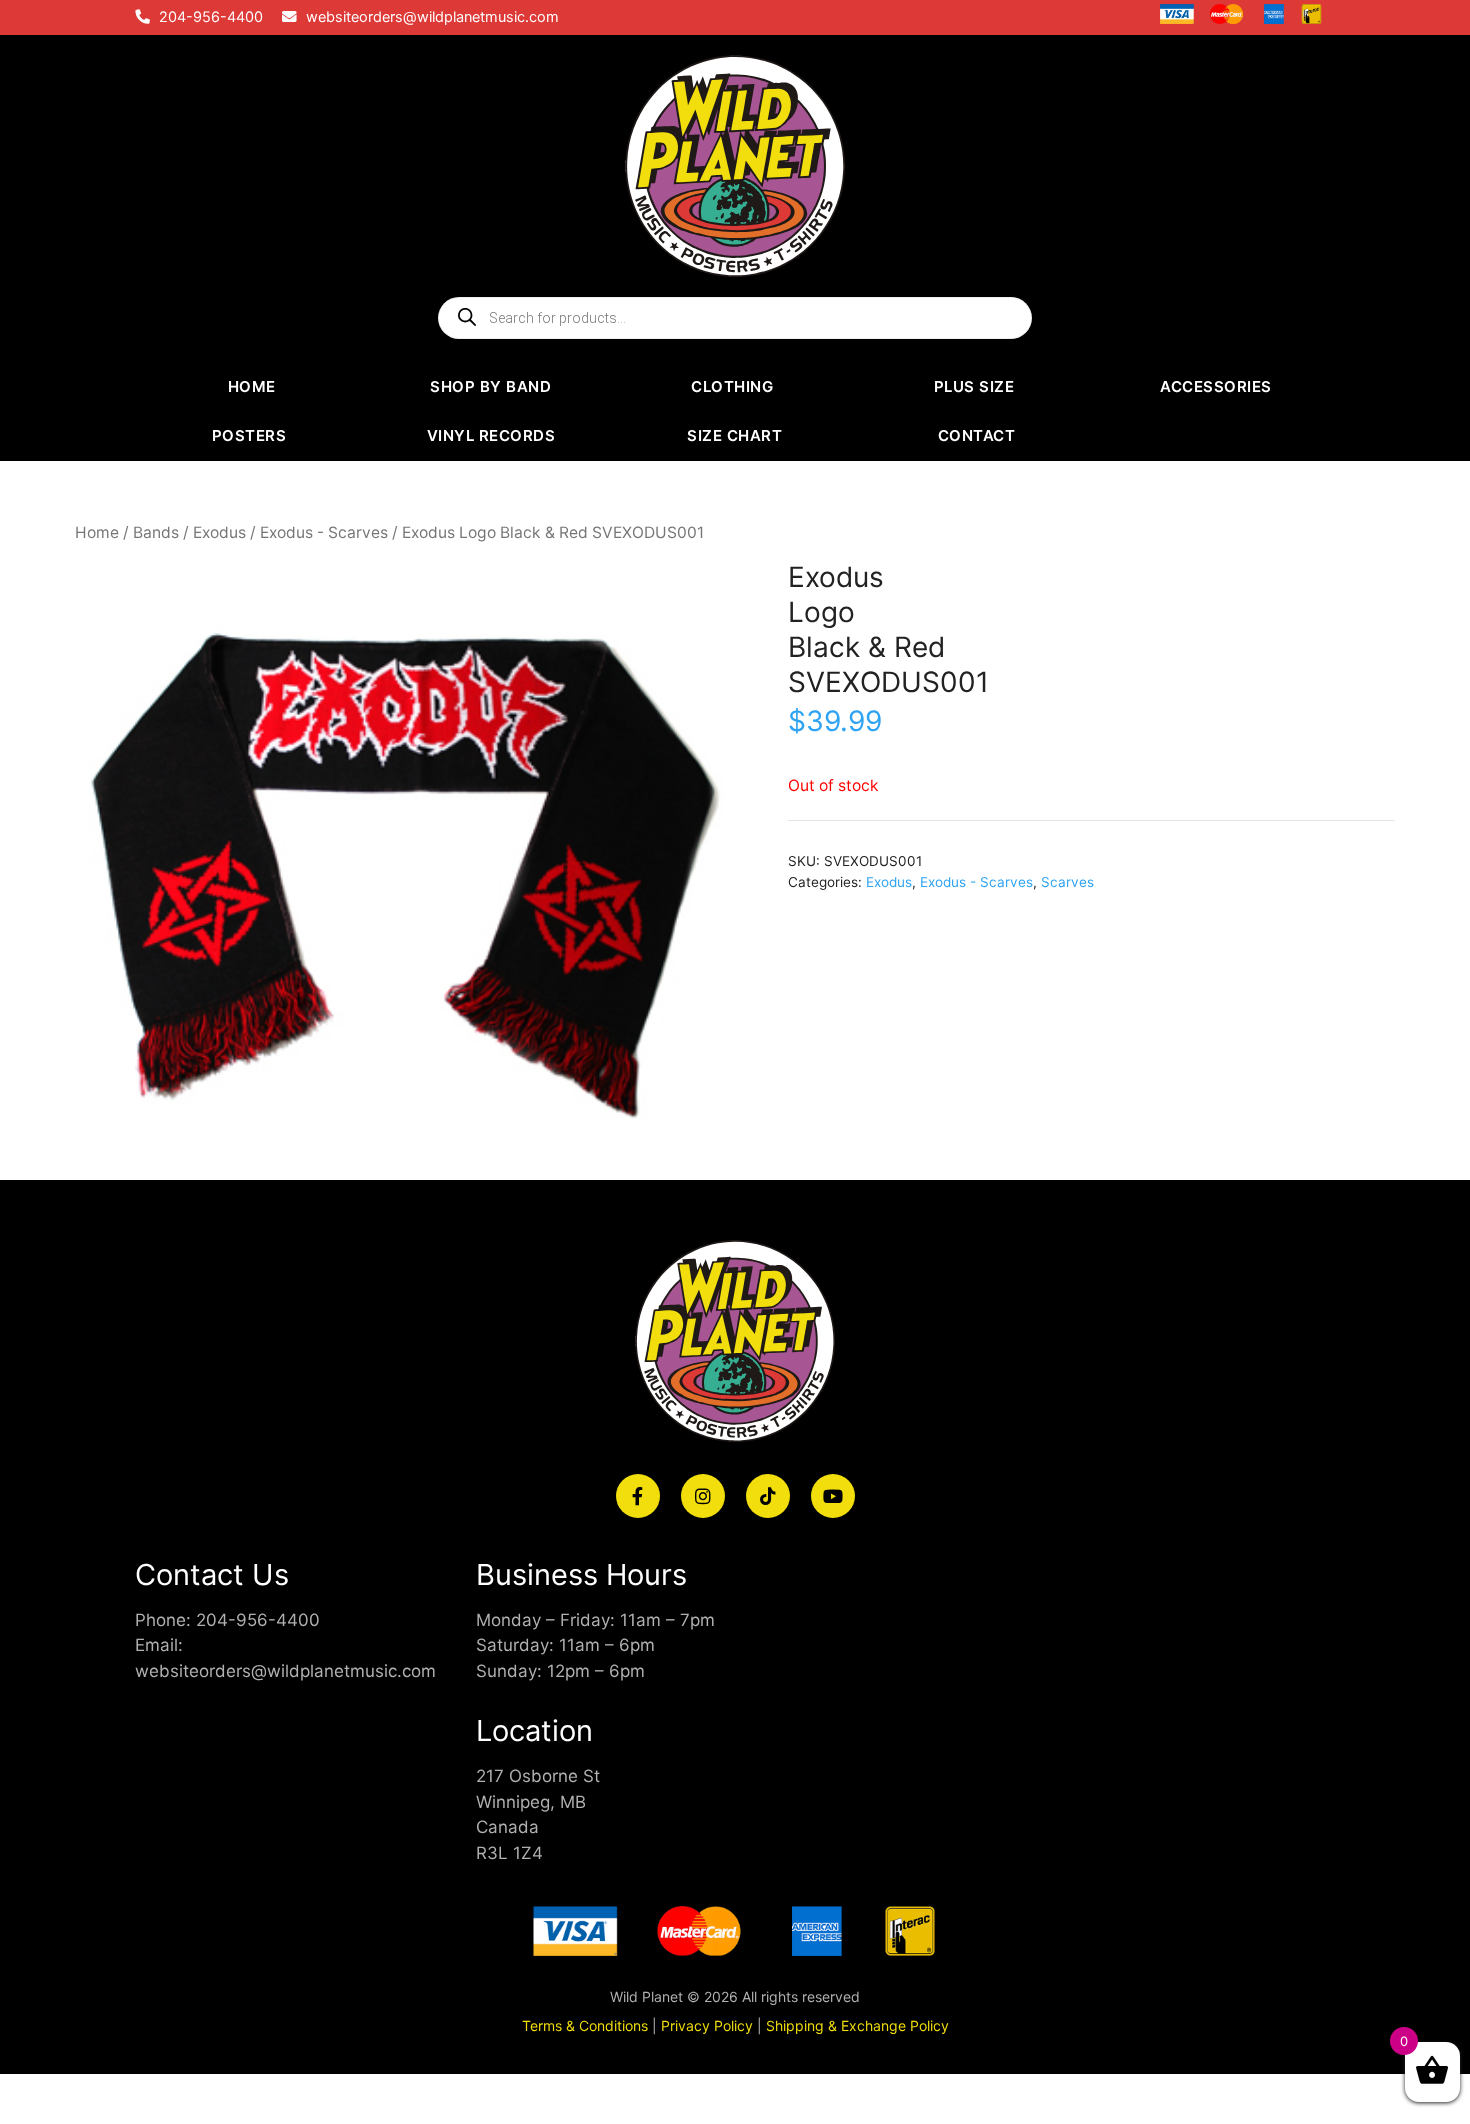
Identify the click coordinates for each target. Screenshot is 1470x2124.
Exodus (219, 532)
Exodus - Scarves (324, 532)
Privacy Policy (707, 2025)
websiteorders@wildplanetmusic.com (432, 17)
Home (97, 532)
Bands (156, 532)
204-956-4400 (211, 17)
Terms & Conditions (585, 2025)
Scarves (1067, 882)
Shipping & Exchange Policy (857, 2025)
